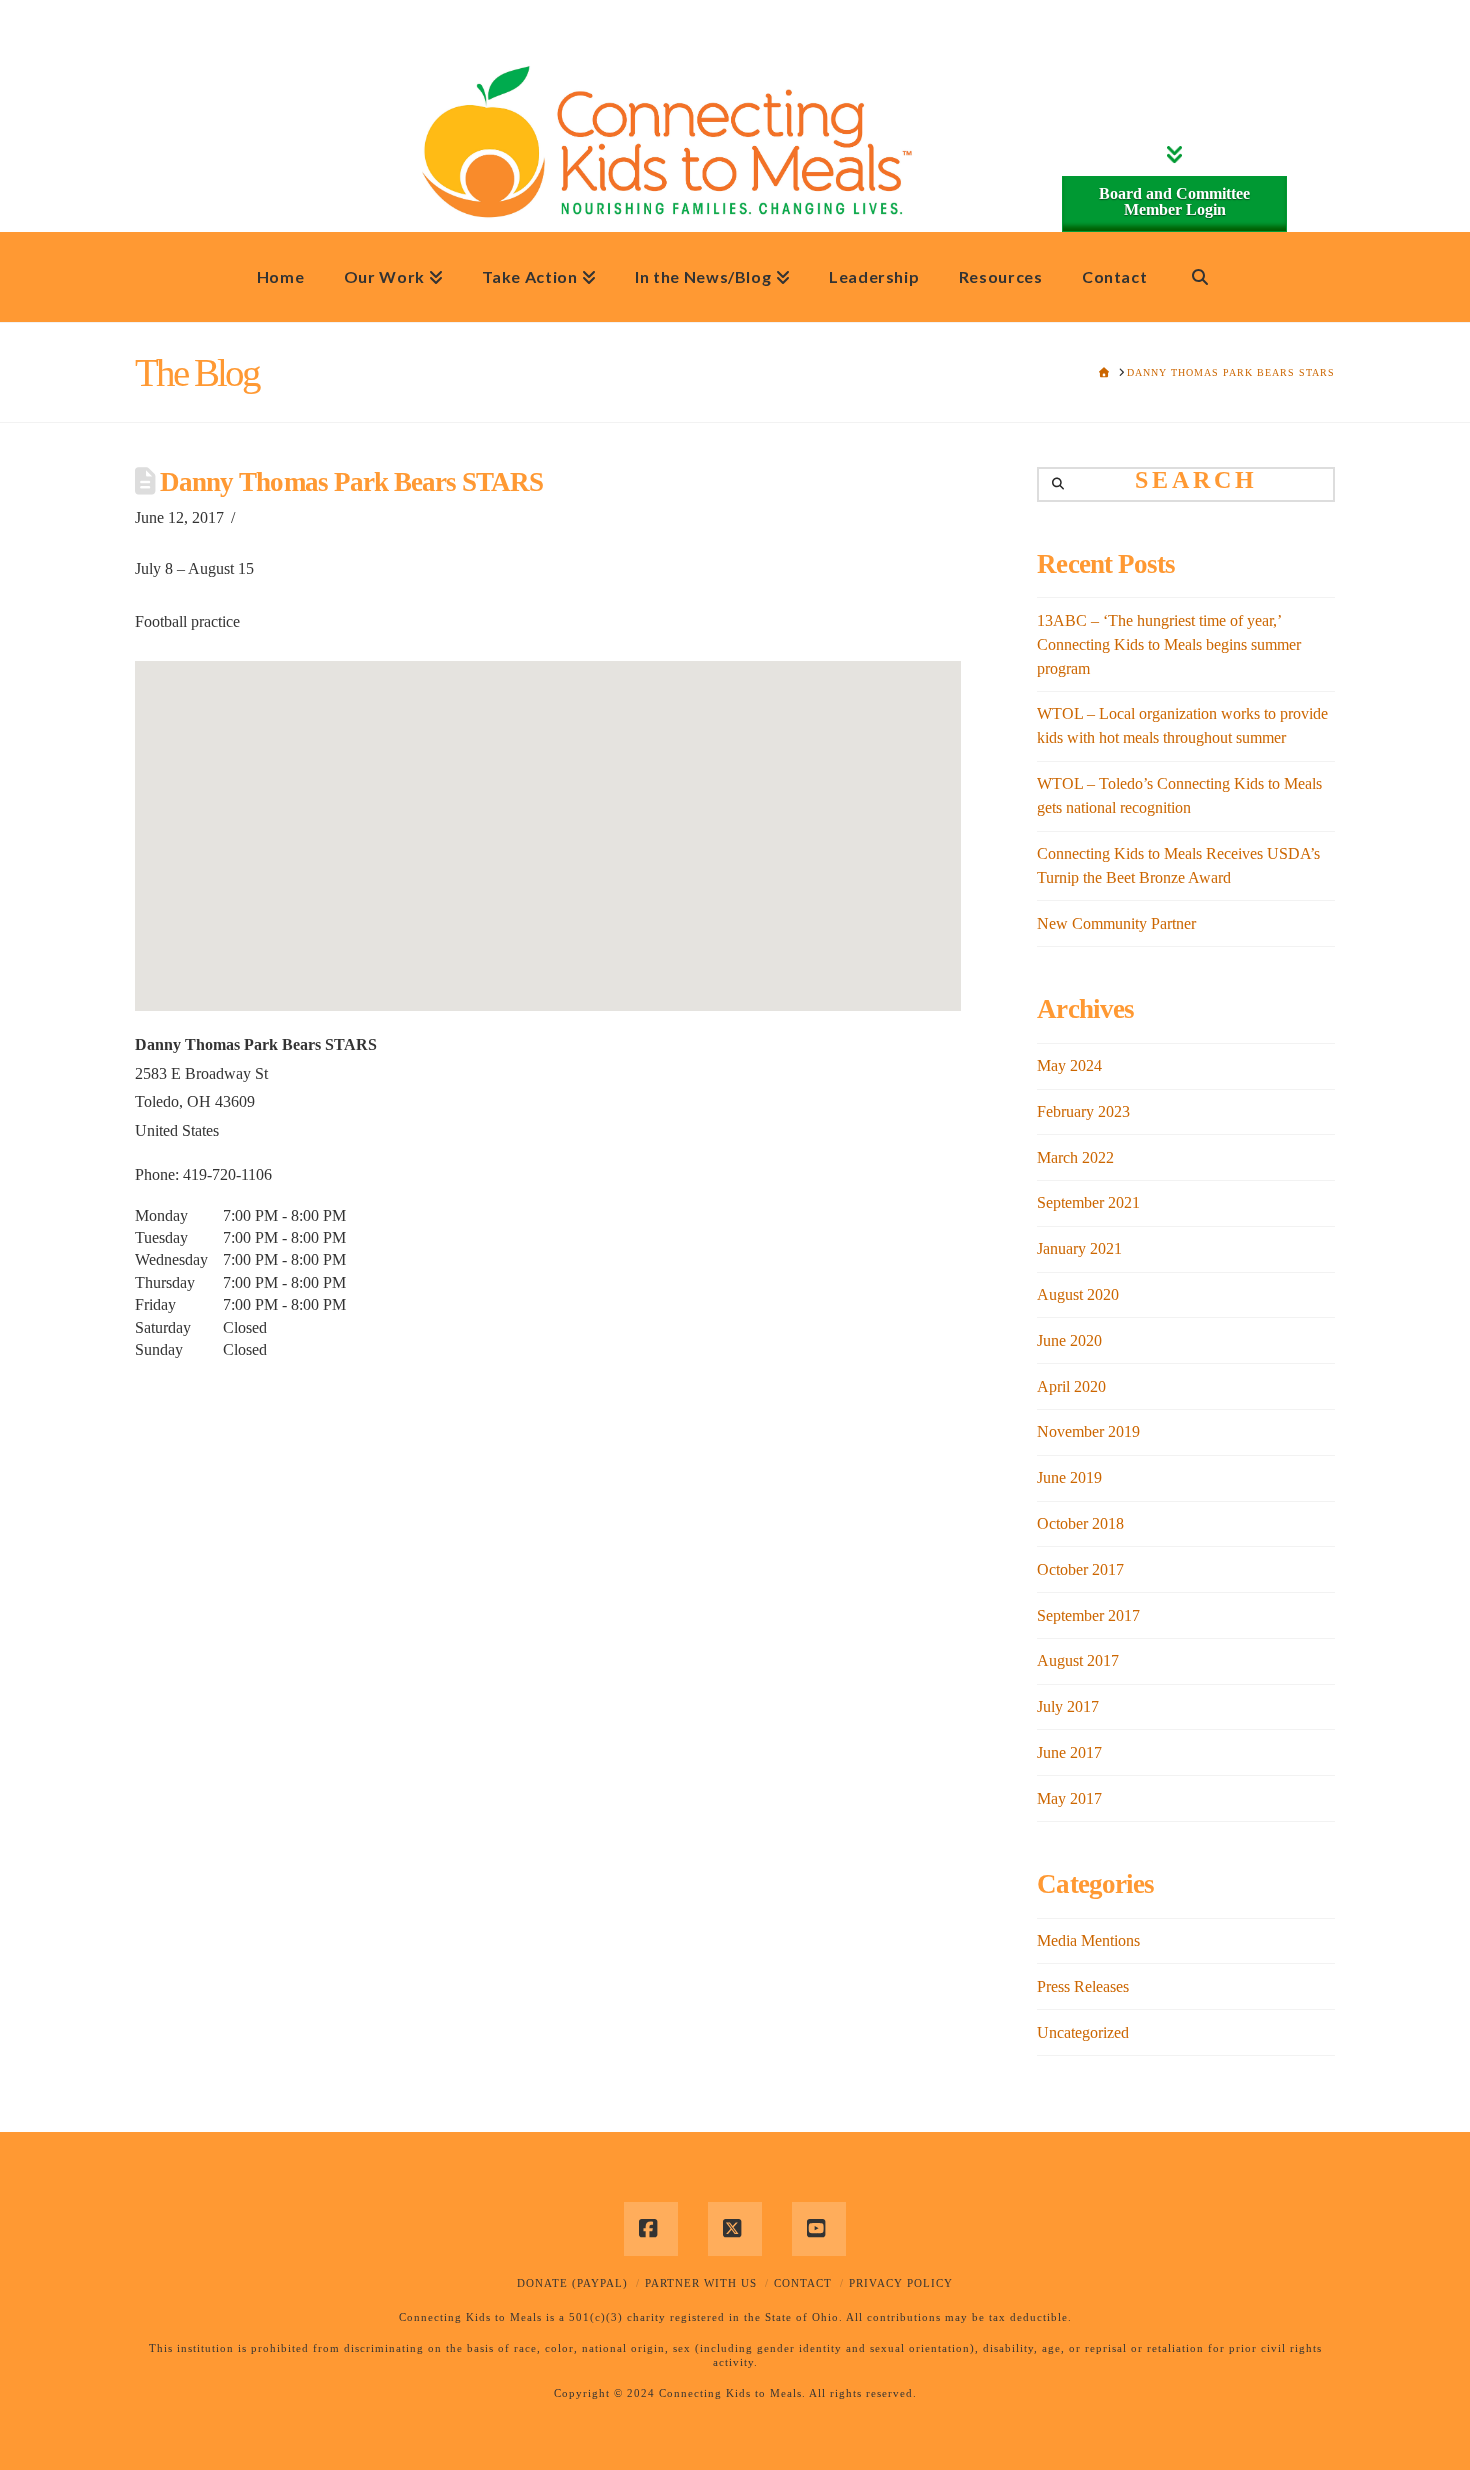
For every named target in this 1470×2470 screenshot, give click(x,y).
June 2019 (1069, 1477)
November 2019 (1088, 1431)
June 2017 (1069, 1752)
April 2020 (1071, 1386)
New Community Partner (1116, 923)
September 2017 (1088, 1615)
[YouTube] (819, 2229)
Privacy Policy (901, 2283)
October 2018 (1080, 1523)
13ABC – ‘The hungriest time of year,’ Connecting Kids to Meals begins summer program (1169, 644)
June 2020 (1069, 1340)
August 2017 (1078, 1660)
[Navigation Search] (1200, 277)
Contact (803, 2283)
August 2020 (1078, 1294)
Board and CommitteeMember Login (1174, 201)
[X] (735, 2229)
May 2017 (1069, 1798)
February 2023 (1083, 1111)
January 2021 (1079, 1248)
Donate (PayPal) (572, 2283)
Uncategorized (1083, 2032)
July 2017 (1068, 1706)
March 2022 (1075, 1157)
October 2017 (1080, 1569)
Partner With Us (701, 2283)
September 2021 (1088, 1202)
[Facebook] (651, 2229)
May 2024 (1069, 1065)
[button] (548, 818)
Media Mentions (1088, 1940)
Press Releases (1083, 1986)
